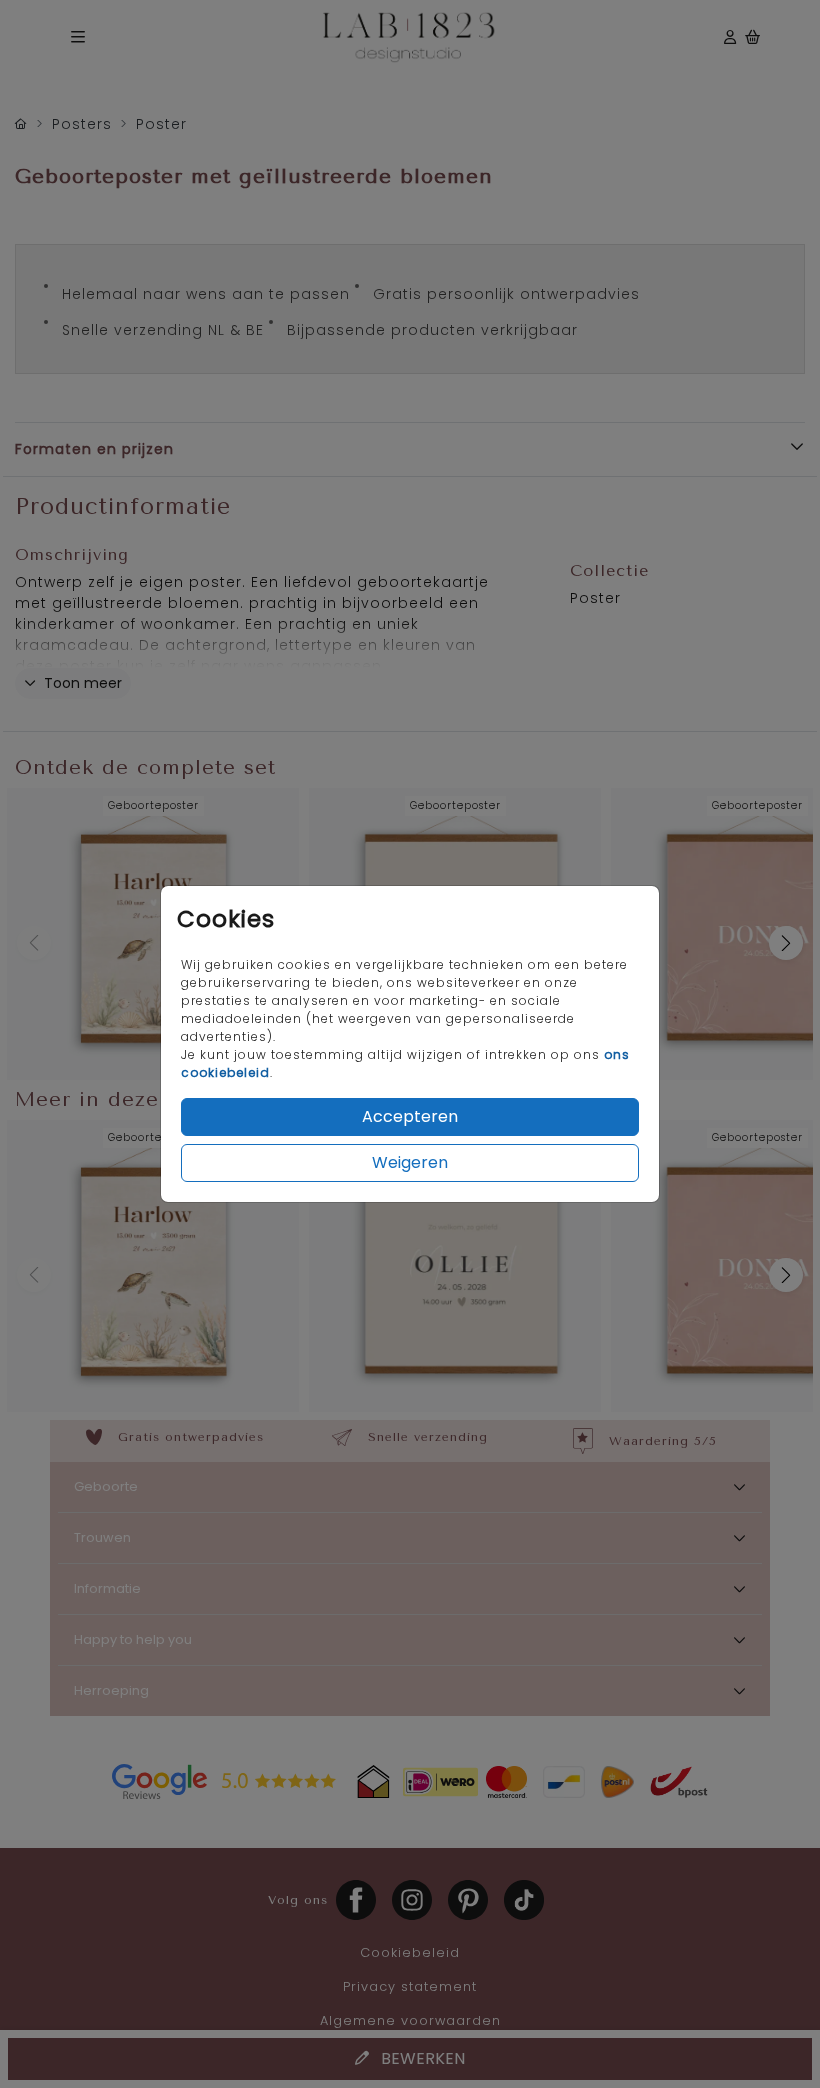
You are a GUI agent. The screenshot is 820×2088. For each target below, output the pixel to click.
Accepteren (410, 1116)
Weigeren (410, 1162)
